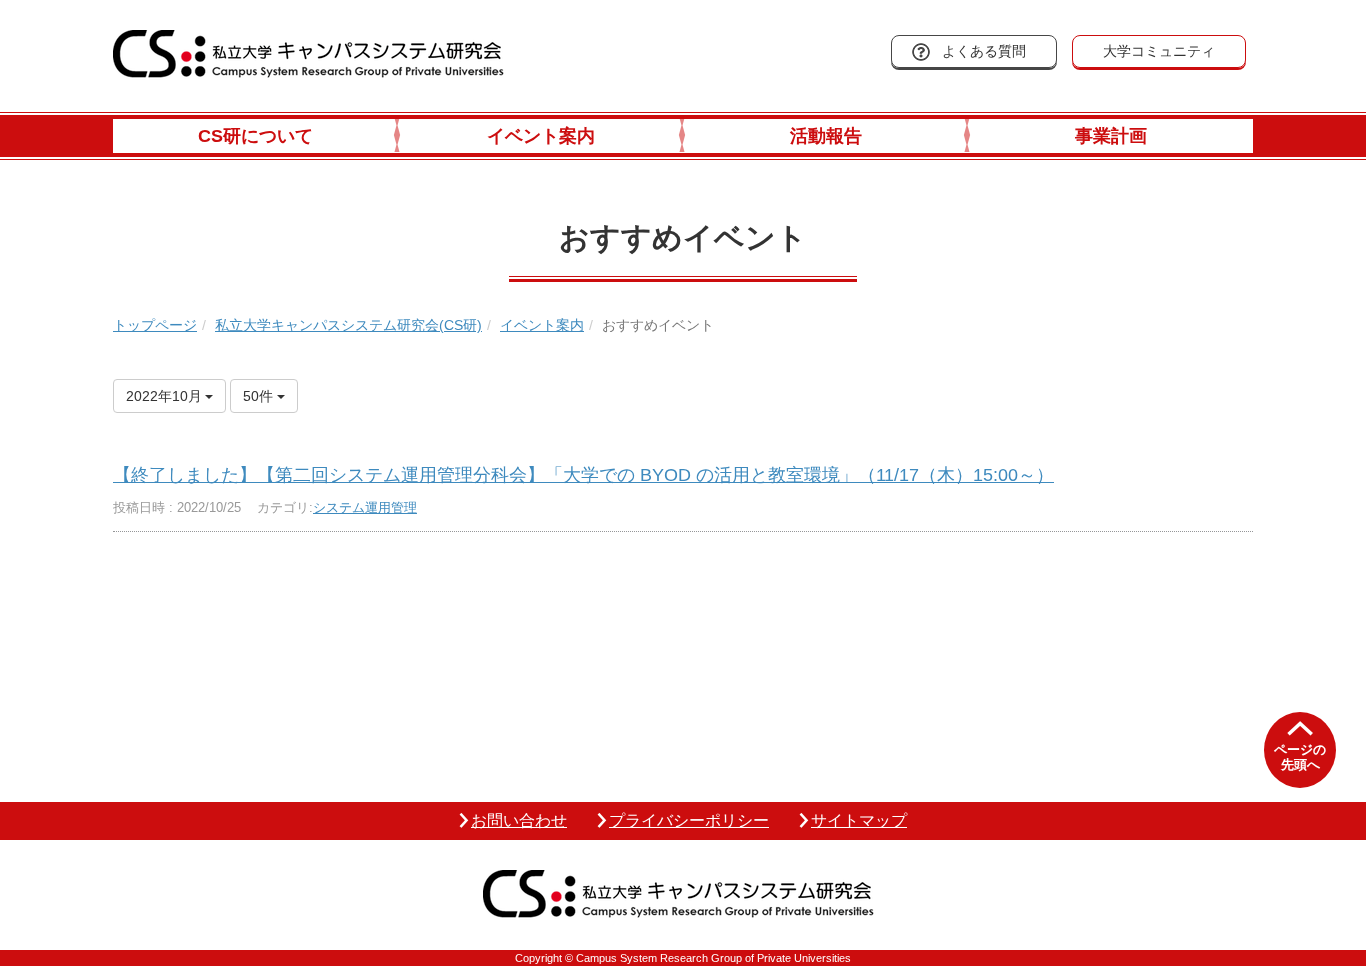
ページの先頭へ (1300, 757)
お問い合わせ (519, 820)
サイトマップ (859, 820)
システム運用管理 (365, 507)
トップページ (155, 325)
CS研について (255, 136)
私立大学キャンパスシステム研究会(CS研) (348, 325)
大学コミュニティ (1159, 51)
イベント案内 (541, 136)
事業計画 (1111, 136)
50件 (260, 396)
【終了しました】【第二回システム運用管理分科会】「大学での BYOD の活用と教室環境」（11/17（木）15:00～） (583, 475)
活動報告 (826, 136)
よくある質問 (984, 51)
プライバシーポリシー (689, 820)
